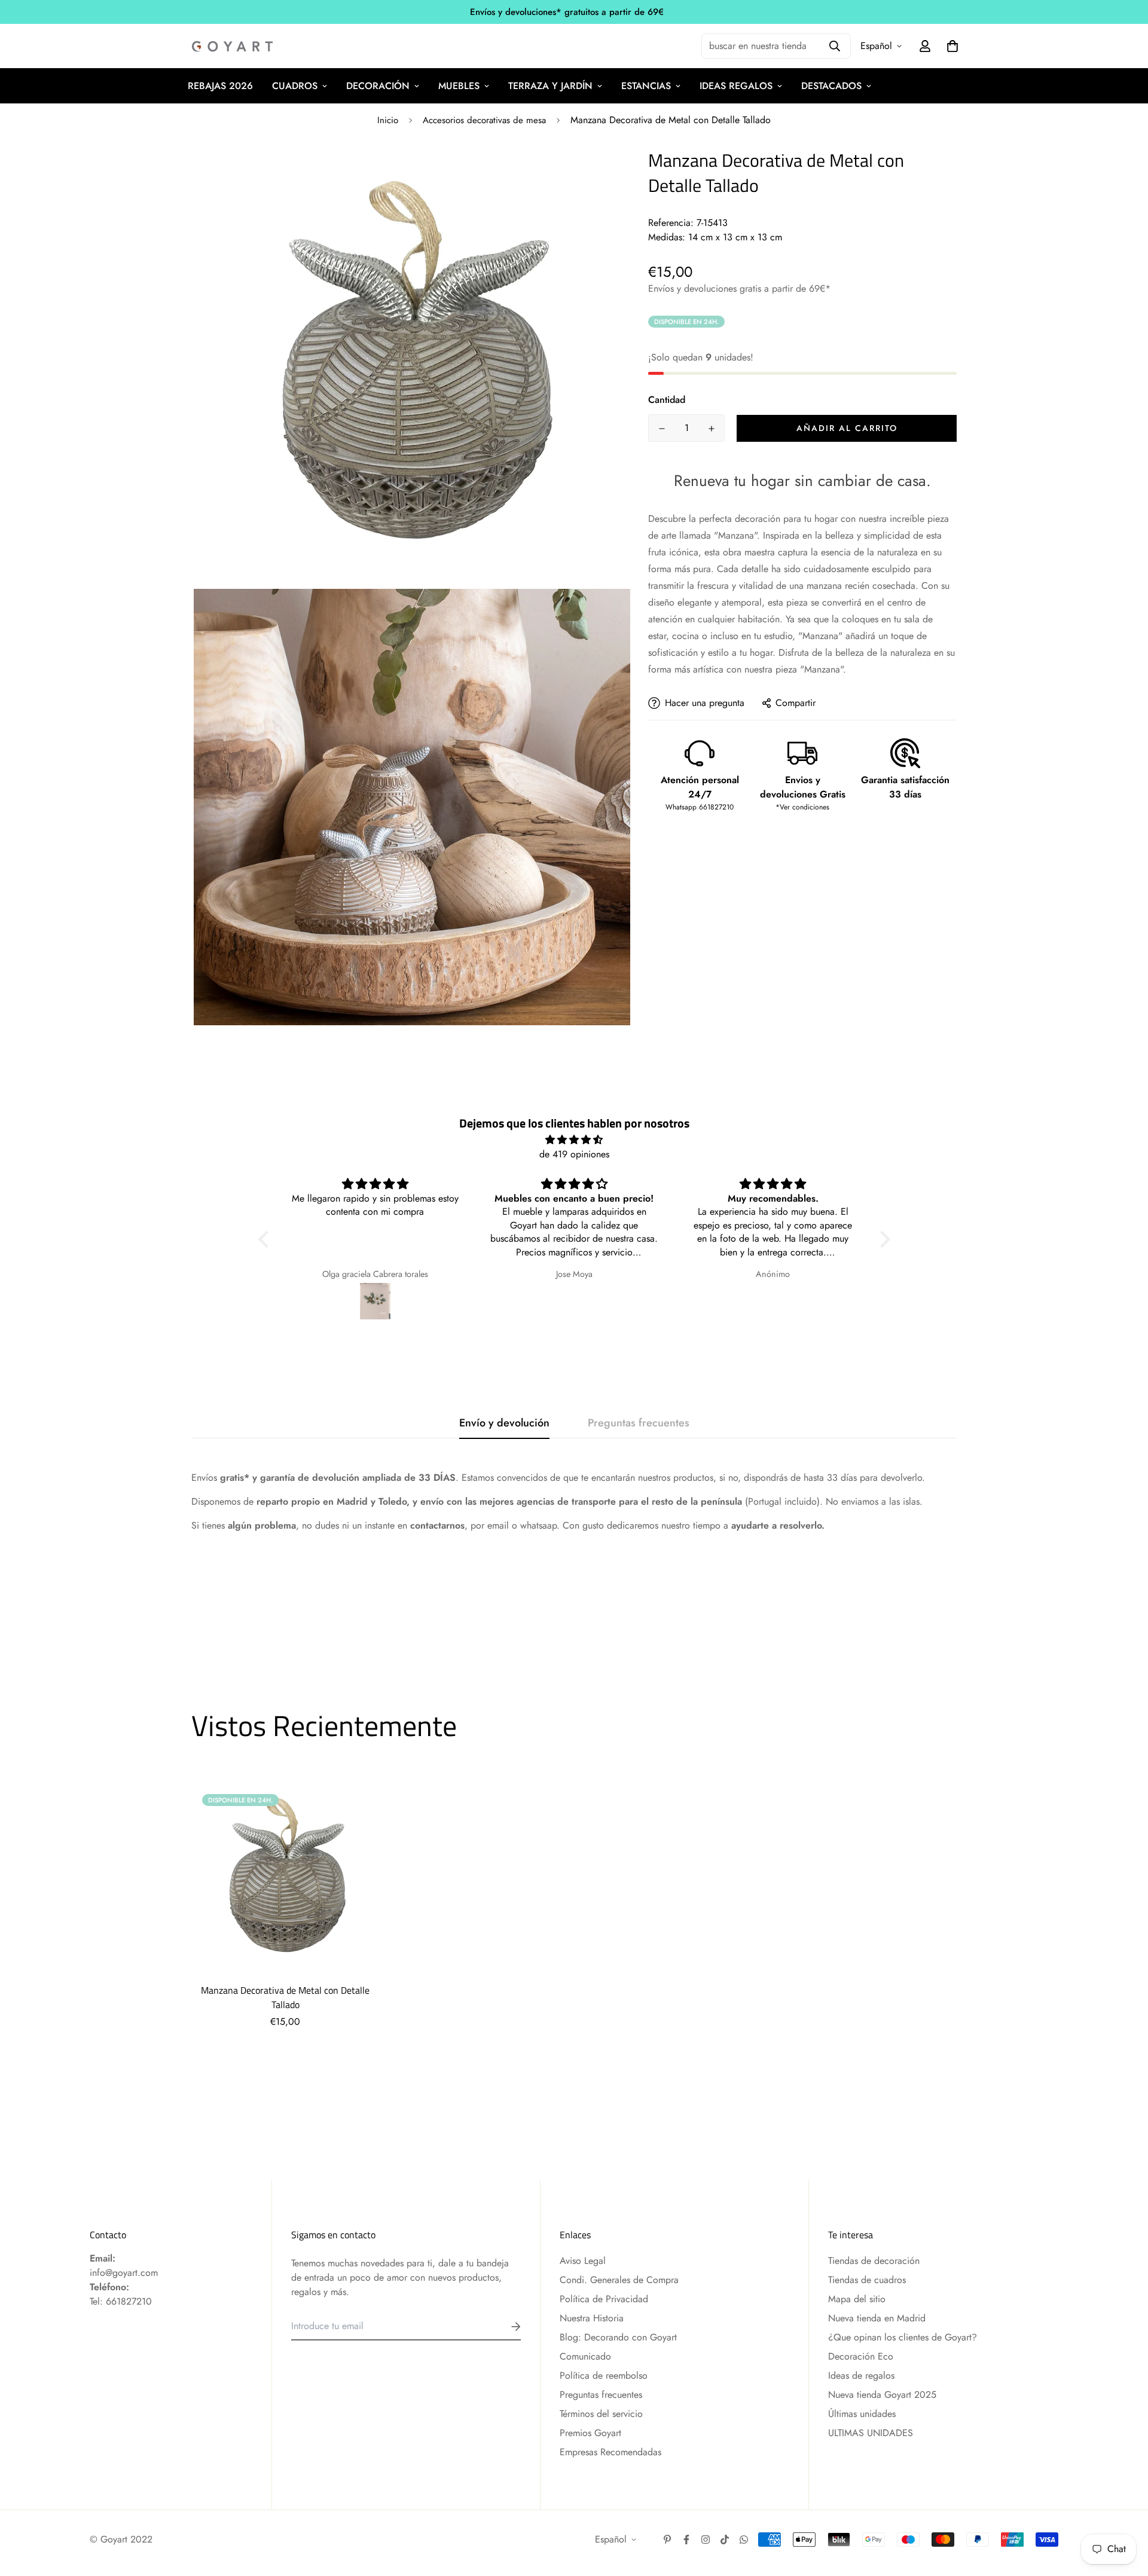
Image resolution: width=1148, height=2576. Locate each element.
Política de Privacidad (604, 2299)
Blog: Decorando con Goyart (618, 2337)
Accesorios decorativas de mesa (484, 120)
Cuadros (295, 86)
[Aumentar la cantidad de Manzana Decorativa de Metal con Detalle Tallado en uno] (711, 429)
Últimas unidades (862, 2414)
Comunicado (585, 2356)
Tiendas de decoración (874, 2261)
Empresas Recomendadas (610, 2452)
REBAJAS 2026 (220, 86)
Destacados (831, 86)
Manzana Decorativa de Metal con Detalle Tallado (285, 1997)
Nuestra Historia (592, 2318)
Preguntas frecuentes (601, 2395)
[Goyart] (233, 46)
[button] (266, 1239)
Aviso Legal (583, 2261)
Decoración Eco (861, 2356)
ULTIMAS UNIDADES (871, 2433)
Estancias (646, 86)
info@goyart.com (124, 2273)
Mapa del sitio (857, 2299)
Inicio (388, 120)
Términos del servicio (601, 2414)
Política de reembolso (604, 2375)
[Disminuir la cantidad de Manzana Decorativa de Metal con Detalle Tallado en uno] (662, 429)
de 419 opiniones (574, 1154)
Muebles (459, 86)
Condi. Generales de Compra (619, 2280)
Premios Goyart (590, 2433)
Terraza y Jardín (550, 86)
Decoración (378, 86)
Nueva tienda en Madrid (877, 2318)
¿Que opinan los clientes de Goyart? (903, 2337)
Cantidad (667, 400)
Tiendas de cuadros (867, 2280)
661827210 (129, 2301)
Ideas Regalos (736, 86)
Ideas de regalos (861, 2375)
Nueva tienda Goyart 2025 (882, 2395)
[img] (574, 1140)
